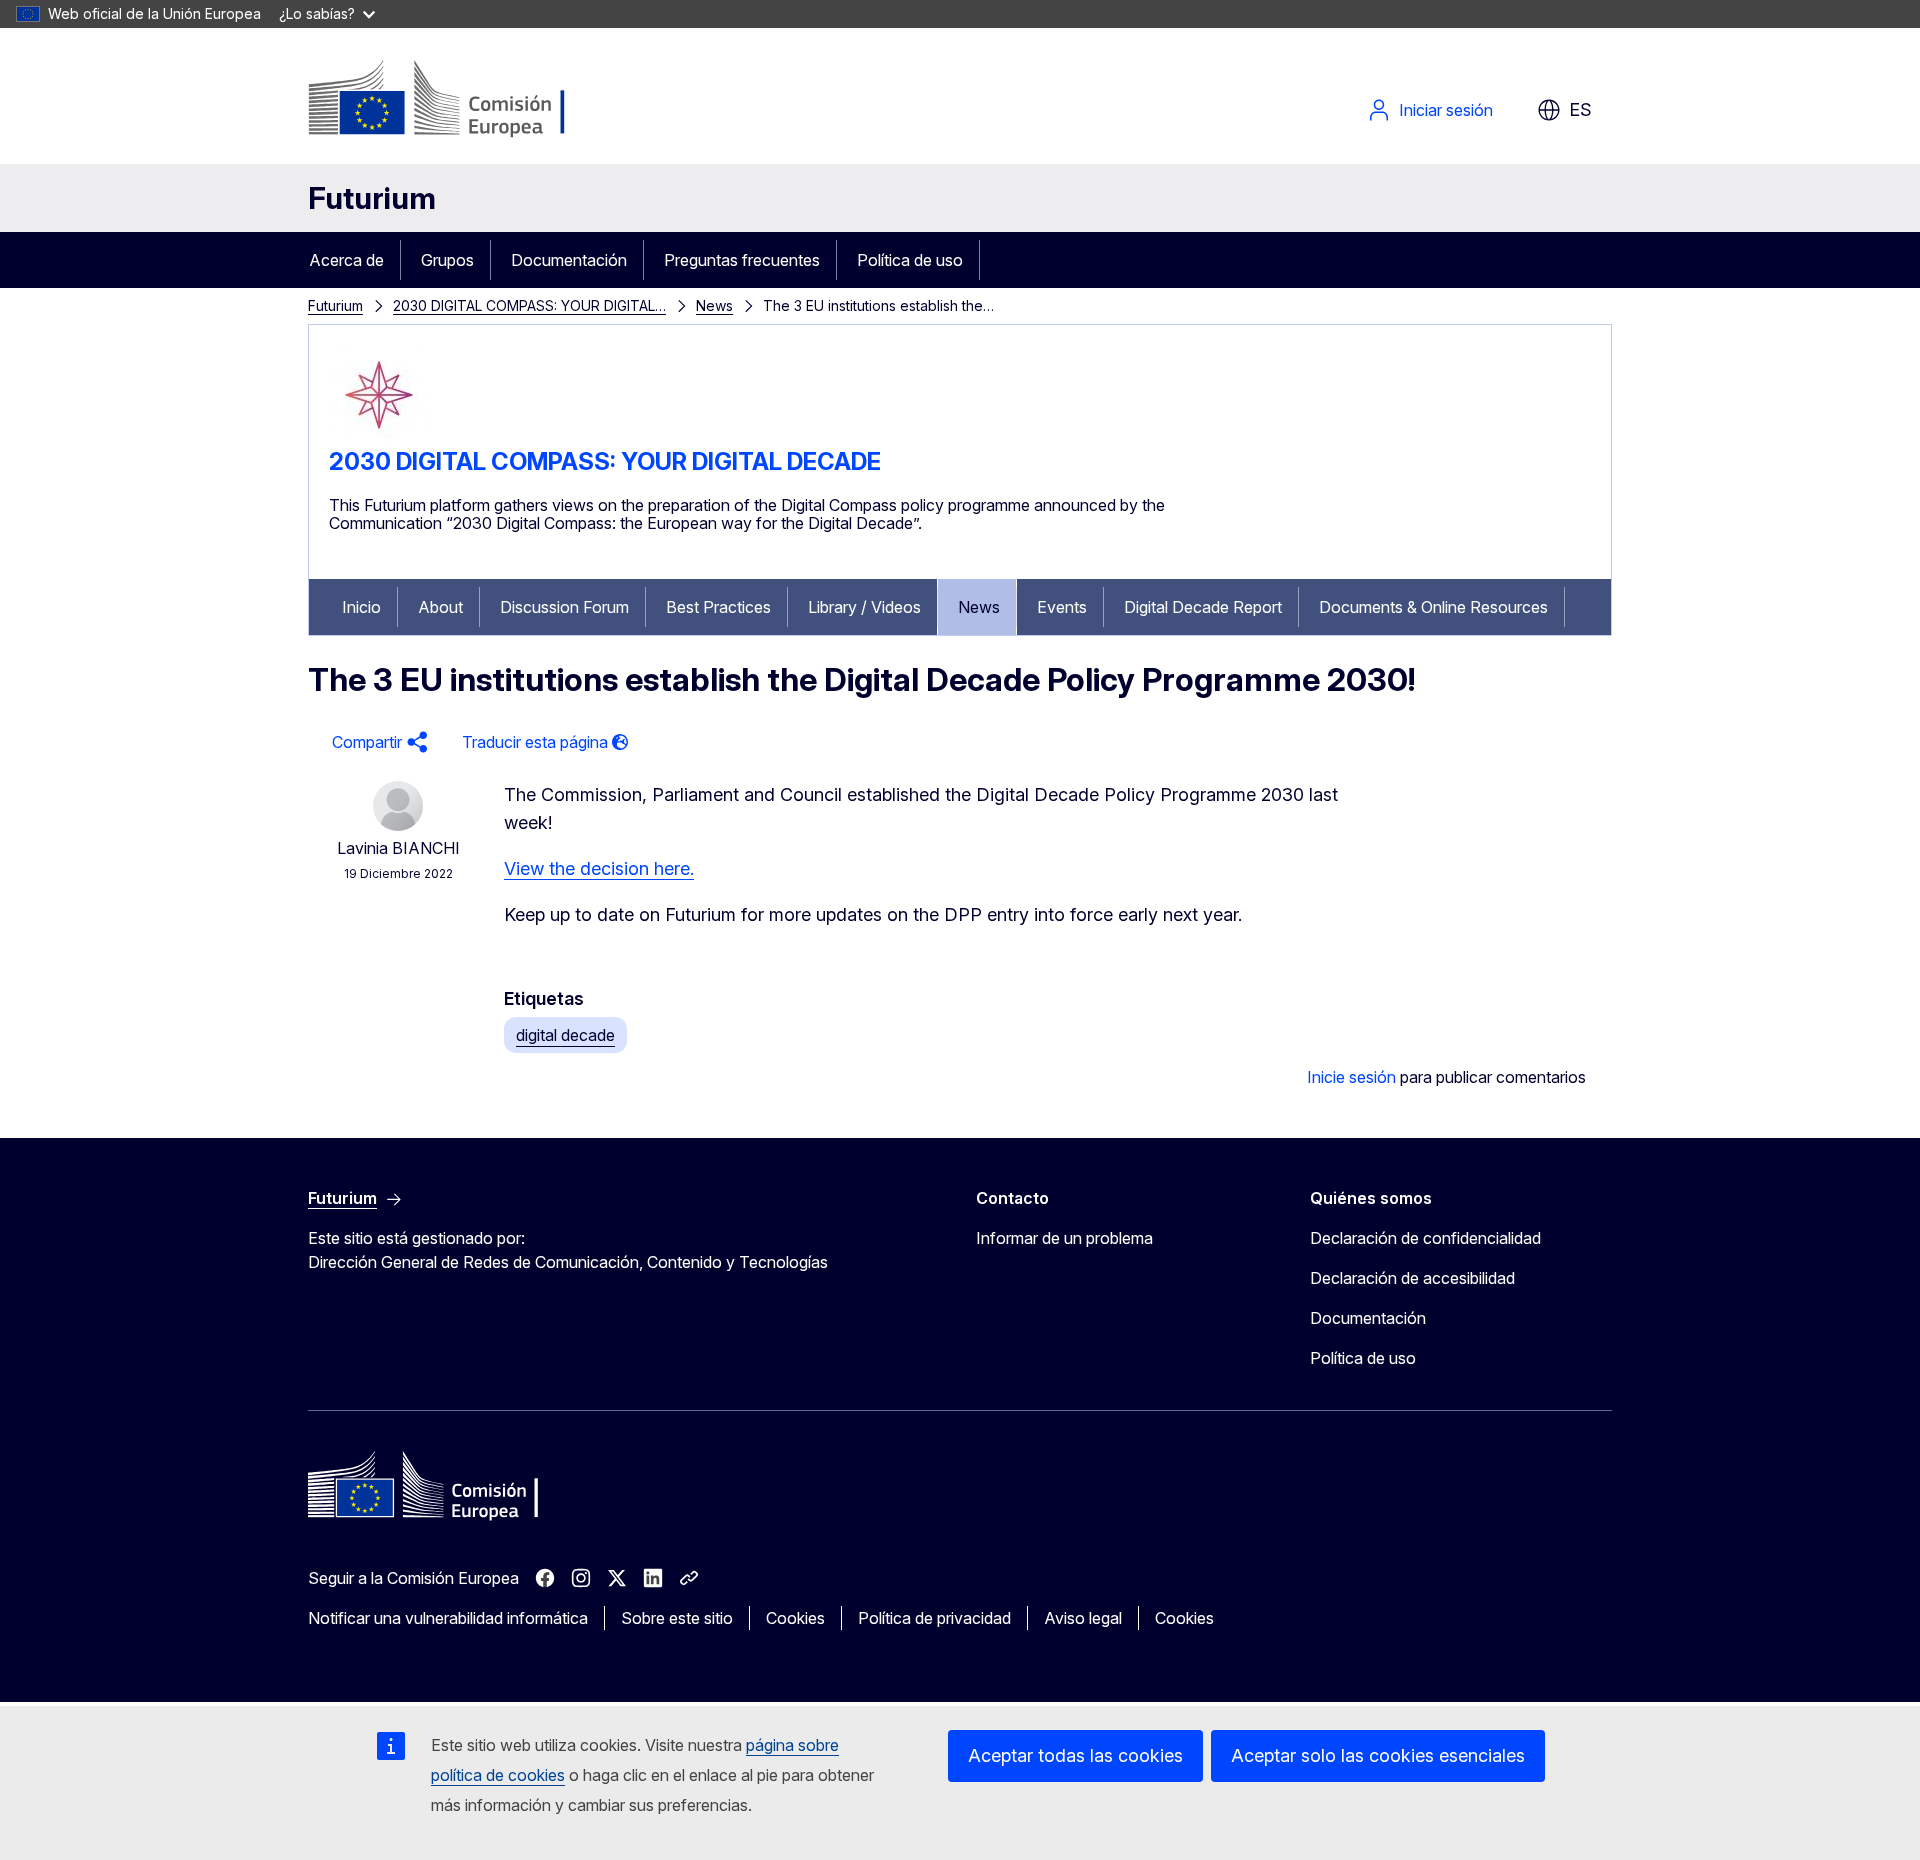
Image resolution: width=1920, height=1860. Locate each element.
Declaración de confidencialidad (1425, 1238)
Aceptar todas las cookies (1075, 1755)
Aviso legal (1083, 1618)
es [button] (1580, 109)
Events (1062, 607)
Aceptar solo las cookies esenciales (1378, 1755)
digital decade (565, 1035)
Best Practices (718, 607)
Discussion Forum (564, 607)
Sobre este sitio (677, 1618)
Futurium (372, 198)
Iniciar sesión (1446, 110)
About (440, 607)
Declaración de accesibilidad (1412, 1278)
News (714, 305)
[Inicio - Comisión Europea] (469, 100)
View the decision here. (599, 868)
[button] (377, 742)
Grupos (447, 260)
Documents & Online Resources (1433, 607)
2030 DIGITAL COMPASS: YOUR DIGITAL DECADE (605, 461)
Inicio (361, 607)
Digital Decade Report (1203, 607)
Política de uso (910, 260)
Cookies (795, 1618)
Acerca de (346, 260)
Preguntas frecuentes (742, 260)
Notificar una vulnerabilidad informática (448, 1618)
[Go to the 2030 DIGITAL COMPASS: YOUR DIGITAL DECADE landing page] (379, 439)
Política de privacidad (934, 1618)
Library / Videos (864, 607)
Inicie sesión (1351, 1077)
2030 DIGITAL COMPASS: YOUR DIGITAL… (529, 305)
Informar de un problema (1064, 1238)
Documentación (569, 260)
